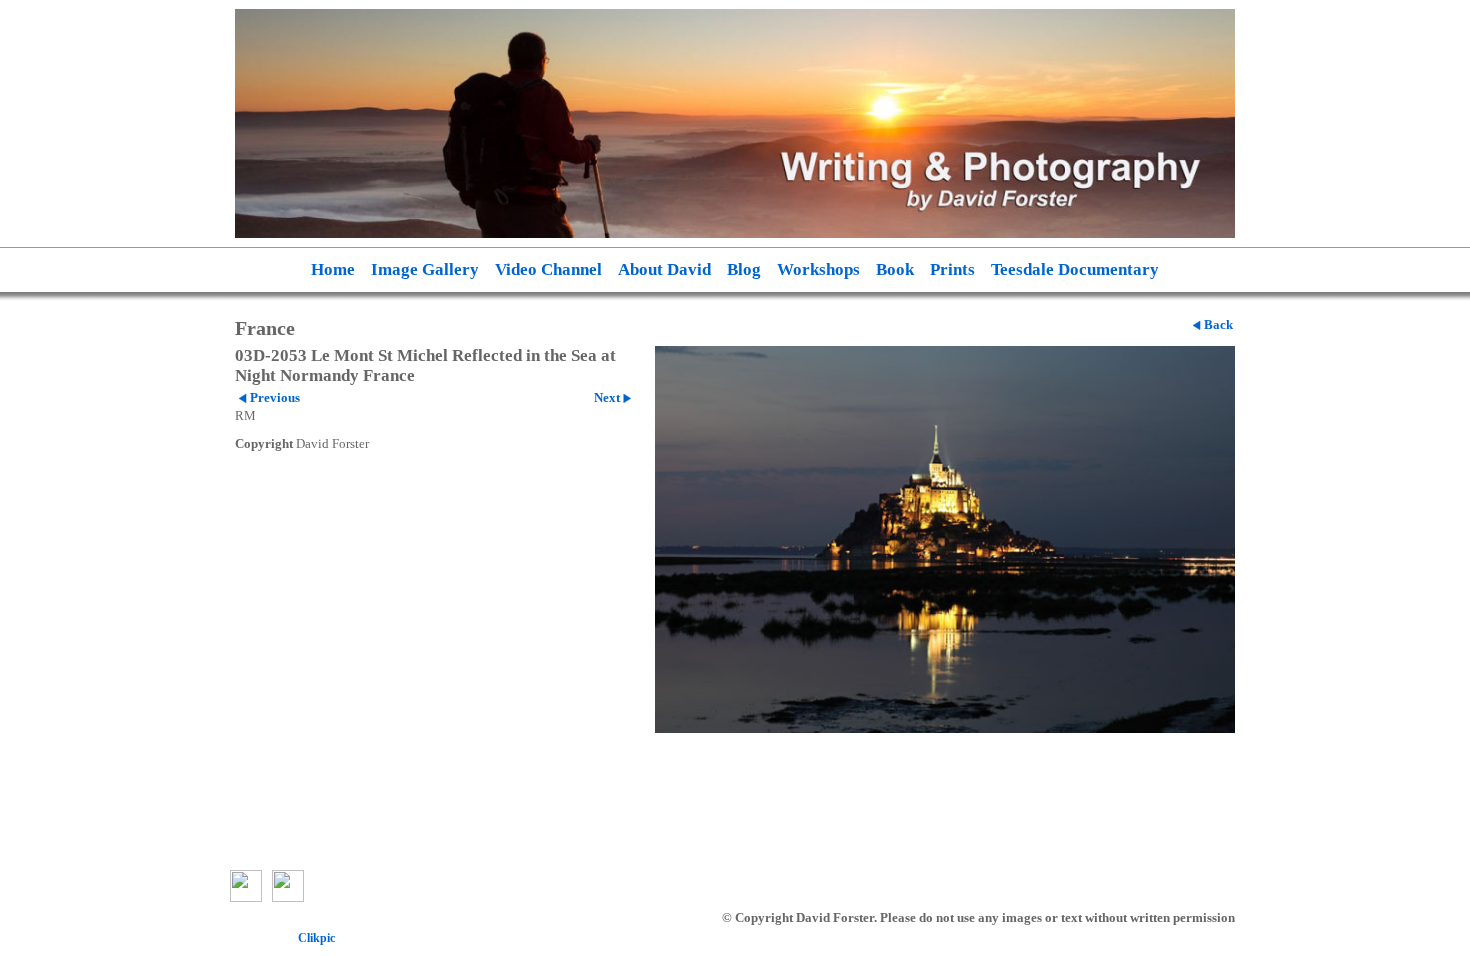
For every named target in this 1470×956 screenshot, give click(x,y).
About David (664, 269)
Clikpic (316, 938)
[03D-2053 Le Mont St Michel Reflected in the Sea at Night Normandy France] (945, 539)
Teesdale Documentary (1075, 269)
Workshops (818, 269)
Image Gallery (425, 269)
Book (895, 269)
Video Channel (548, 269)
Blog (744, 269)
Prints (952, 269)
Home (333, 269)
